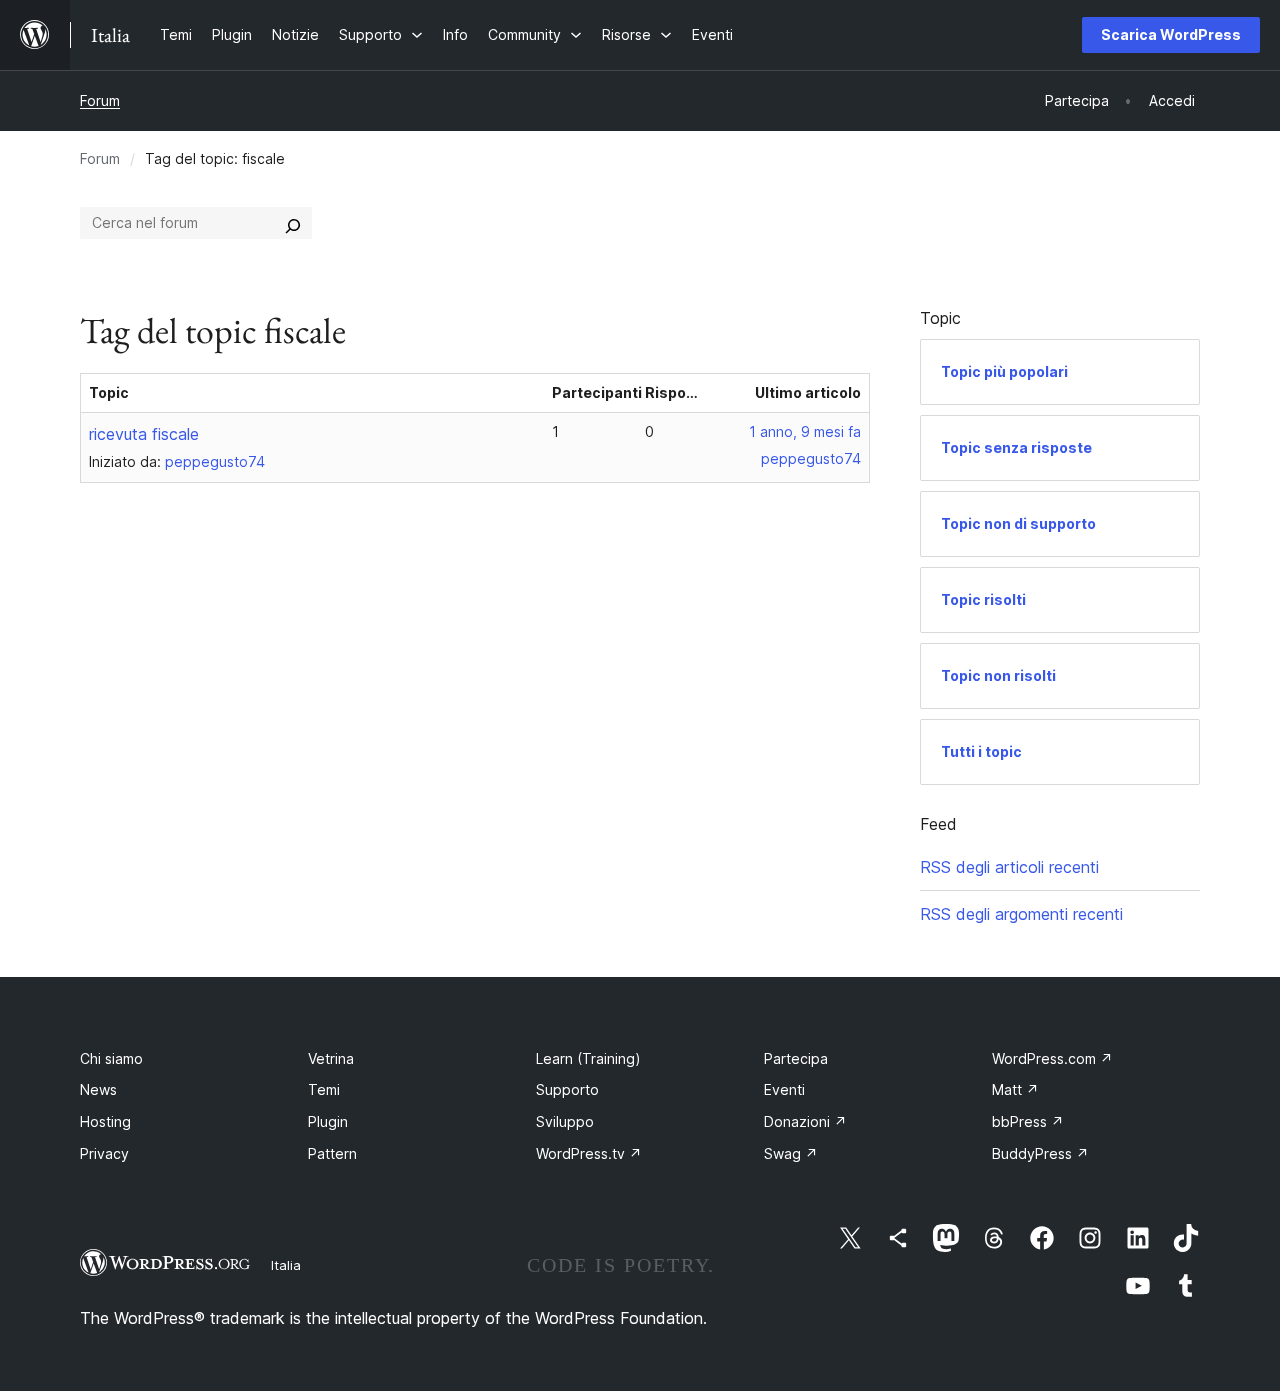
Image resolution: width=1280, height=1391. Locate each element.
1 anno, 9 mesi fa (805, 431)
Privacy (104, 1153)
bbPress (1028, 1121)
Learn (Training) (588, 1058)
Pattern (332, 1153)
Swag (791, 1153)
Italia (286, 1265)
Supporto (567, 1089)
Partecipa (796, 1058)
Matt (1015, 1089)
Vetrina (331, 1058)
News (98, 1089)
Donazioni (805, 1121)
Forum (100, 100)
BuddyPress (1040, 1153)
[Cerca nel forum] (293, 223)
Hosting (105, 1121)
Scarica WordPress (1171, 34)
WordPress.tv (589, 1153)
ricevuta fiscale (144, 434)
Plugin (328, 1121)
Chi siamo (111, 1058)
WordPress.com (1052, 1058)
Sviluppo (565, 1121)
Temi (324, 1089)
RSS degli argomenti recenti (1021, 914)
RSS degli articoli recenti (1009, 867)
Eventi (784, 1089)
